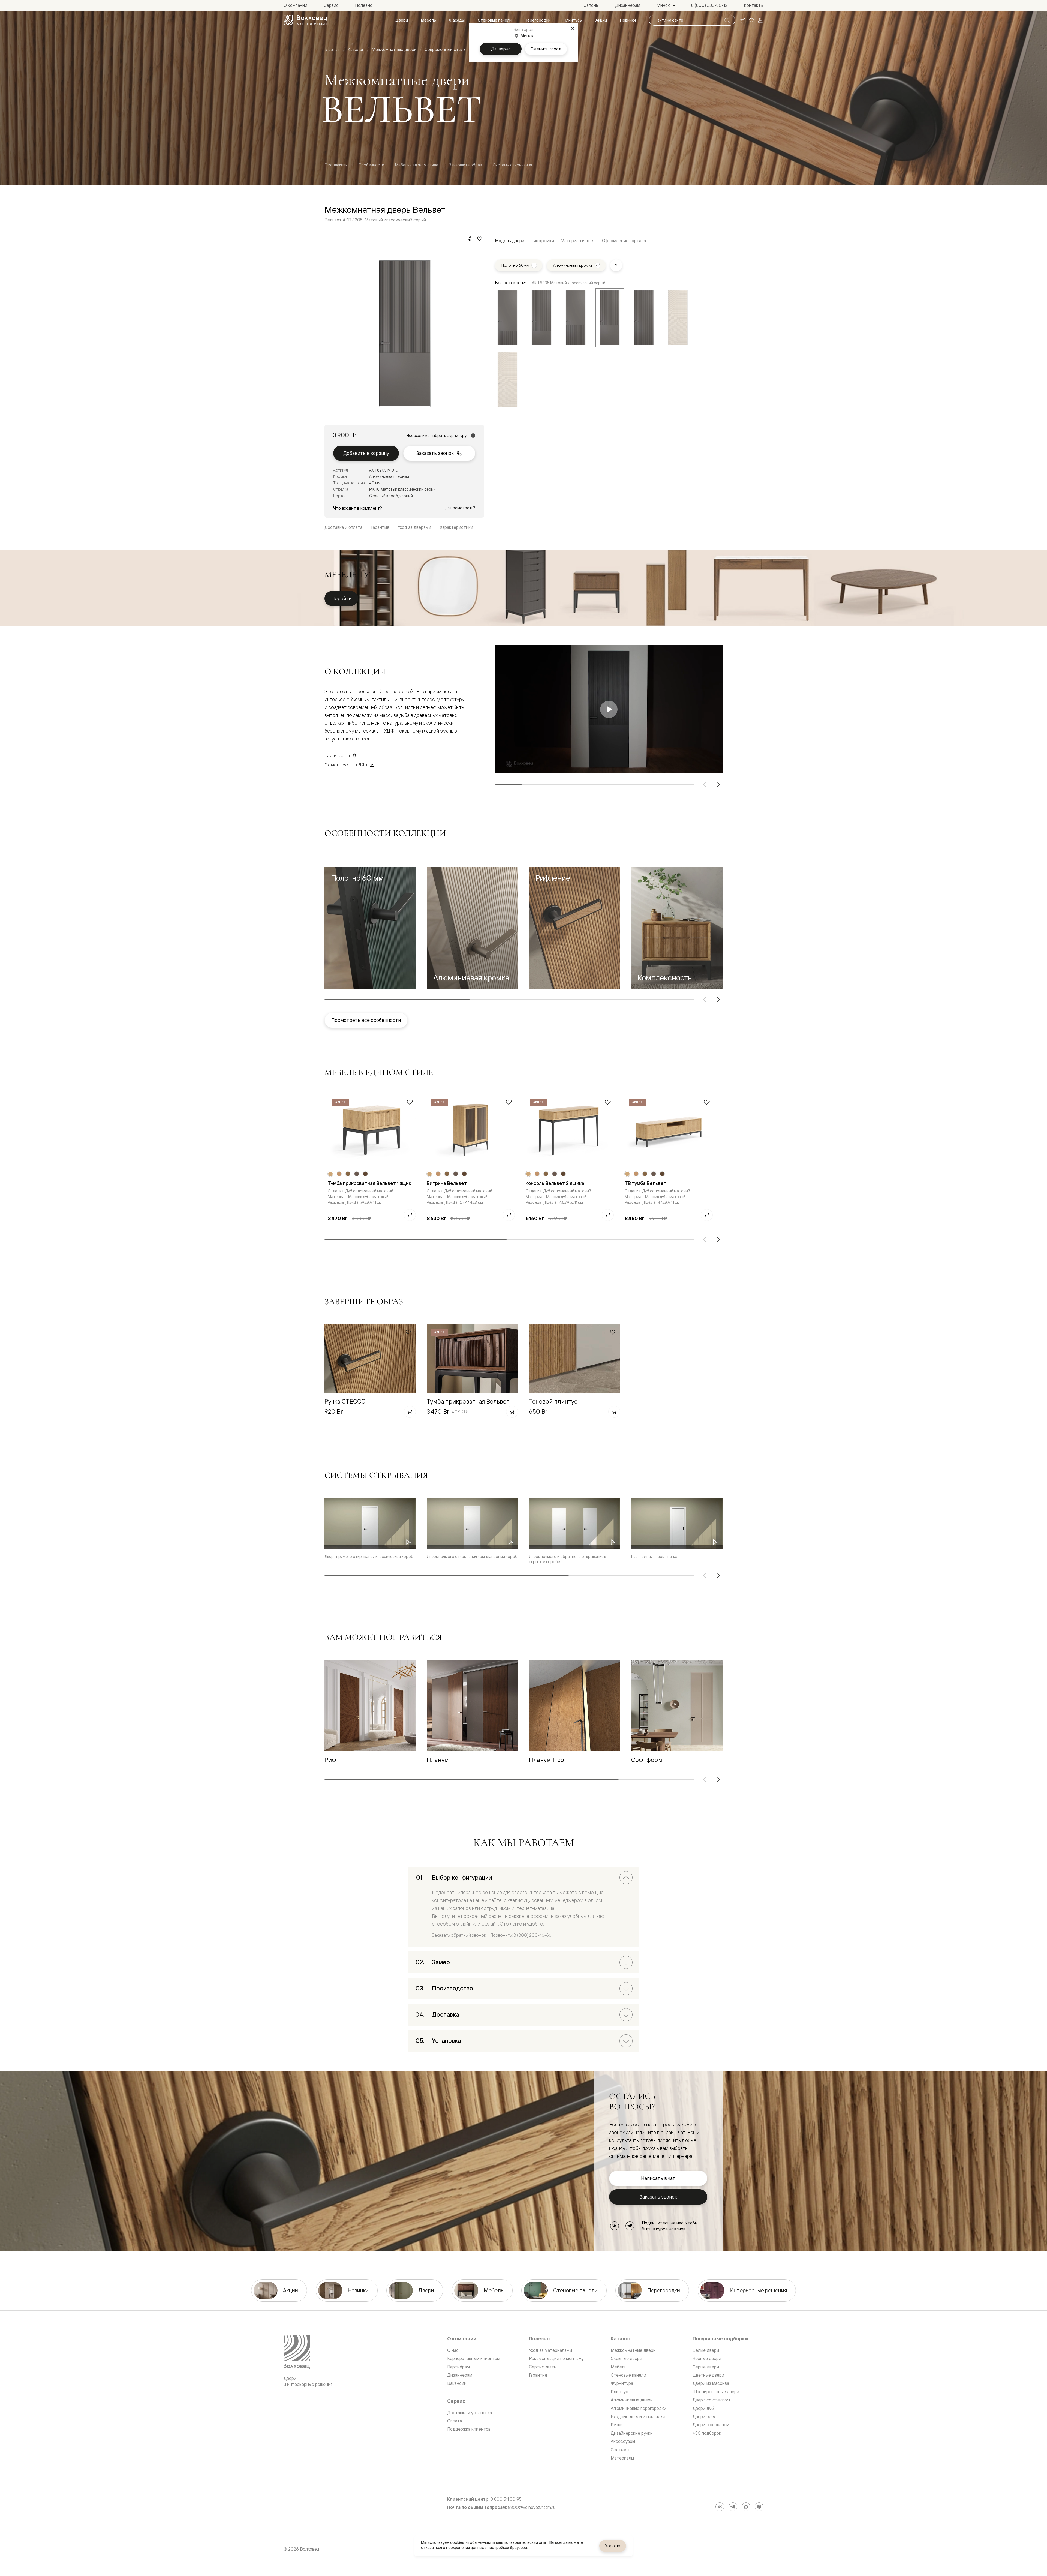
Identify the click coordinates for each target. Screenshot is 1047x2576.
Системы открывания (512, 165)
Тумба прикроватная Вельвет (468, 1401)
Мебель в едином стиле (417, 165)
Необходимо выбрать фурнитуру (437, 436)
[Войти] (760, 20)
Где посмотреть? (459, 508)
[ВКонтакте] (615, 2226)
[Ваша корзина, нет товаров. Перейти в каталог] (743, 20)
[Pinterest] (759, 2507)
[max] (746, 2507)
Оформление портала (624, 241)
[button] (370, 928)
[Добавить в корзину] (410, 1215)
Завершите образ (465, 165)
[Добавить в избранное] (480, 239)
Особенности (371, 165)
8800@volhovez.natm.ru (532, 2507)
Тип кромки (542, 241)
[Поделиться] (469, 239)
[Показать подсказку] (616, 265)
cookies (457, 2542)
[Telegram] (630, 2226)
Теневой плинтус (553, 1401)
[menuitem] (402, 20)
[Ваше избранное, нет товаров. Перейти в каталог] (751, 20)
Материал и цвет (578, 241)
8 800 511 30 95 (506, 2499)
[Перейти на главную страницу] (305, 20)
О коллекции (336, 165)
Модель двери (510, 241)
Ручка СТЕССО (345, 1401)
